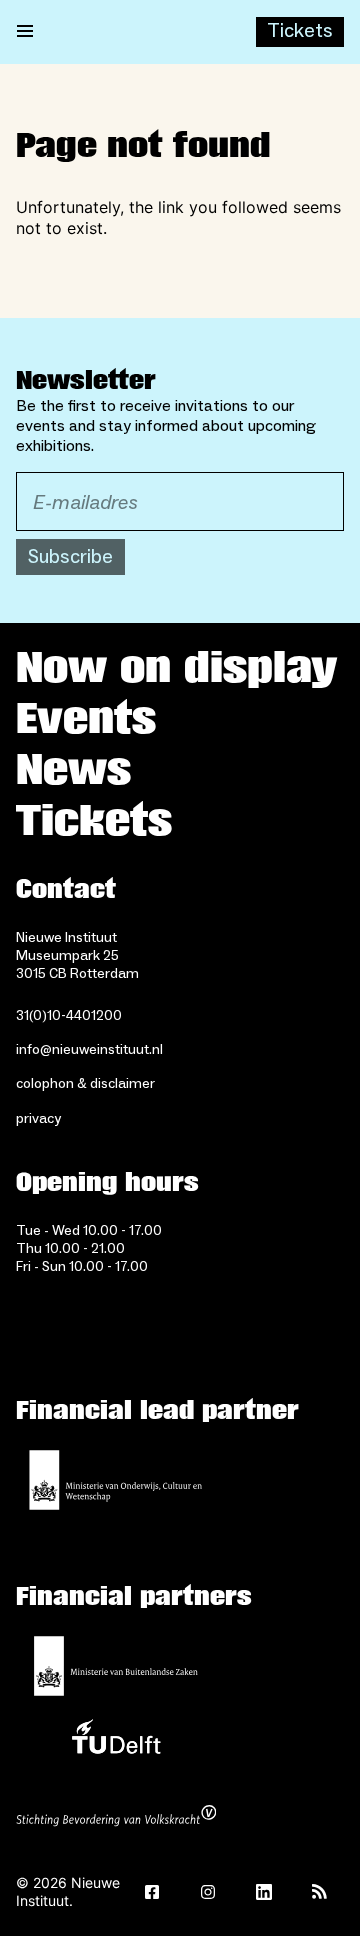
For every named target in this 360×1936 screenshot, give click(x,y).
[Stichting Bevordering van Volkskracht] (116, 1818)
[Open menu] (25, 32)
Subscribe (70, 557)
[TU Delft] (116, 1742)
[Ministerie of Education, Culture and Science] (116, 1480)
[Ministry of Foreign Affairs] (116, 1666)
